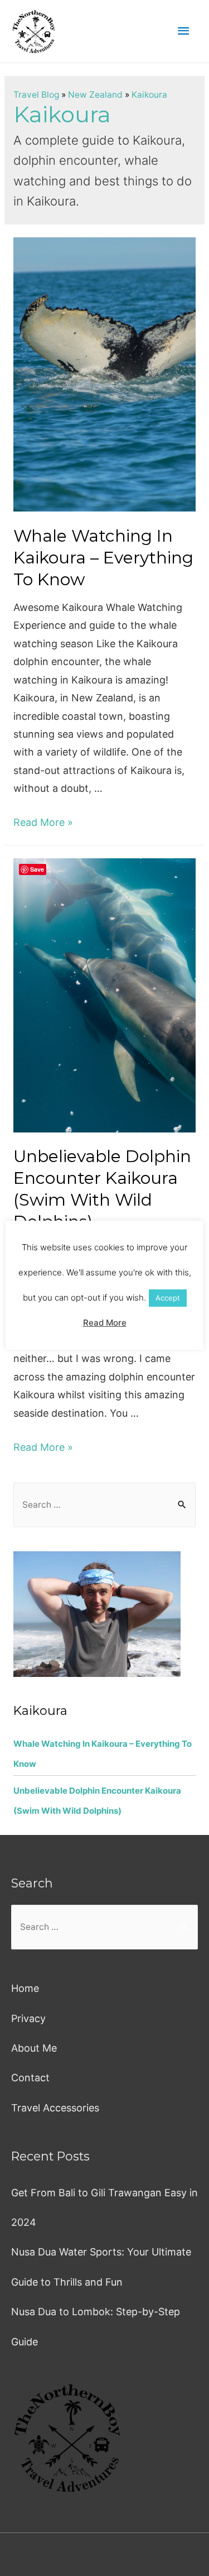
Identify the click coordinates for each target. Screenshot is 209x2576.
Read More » (43, 822)
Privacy (28, 2018)
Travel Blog (36, 95)
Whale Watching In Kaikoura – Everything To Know (103, 558)
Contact (30, 2078)
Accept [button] (168, 1298)
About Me (34, 2048)
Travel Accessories (55, 2108)
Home (25, 1988)
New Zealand (95, 95)
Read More (105, 1323)
